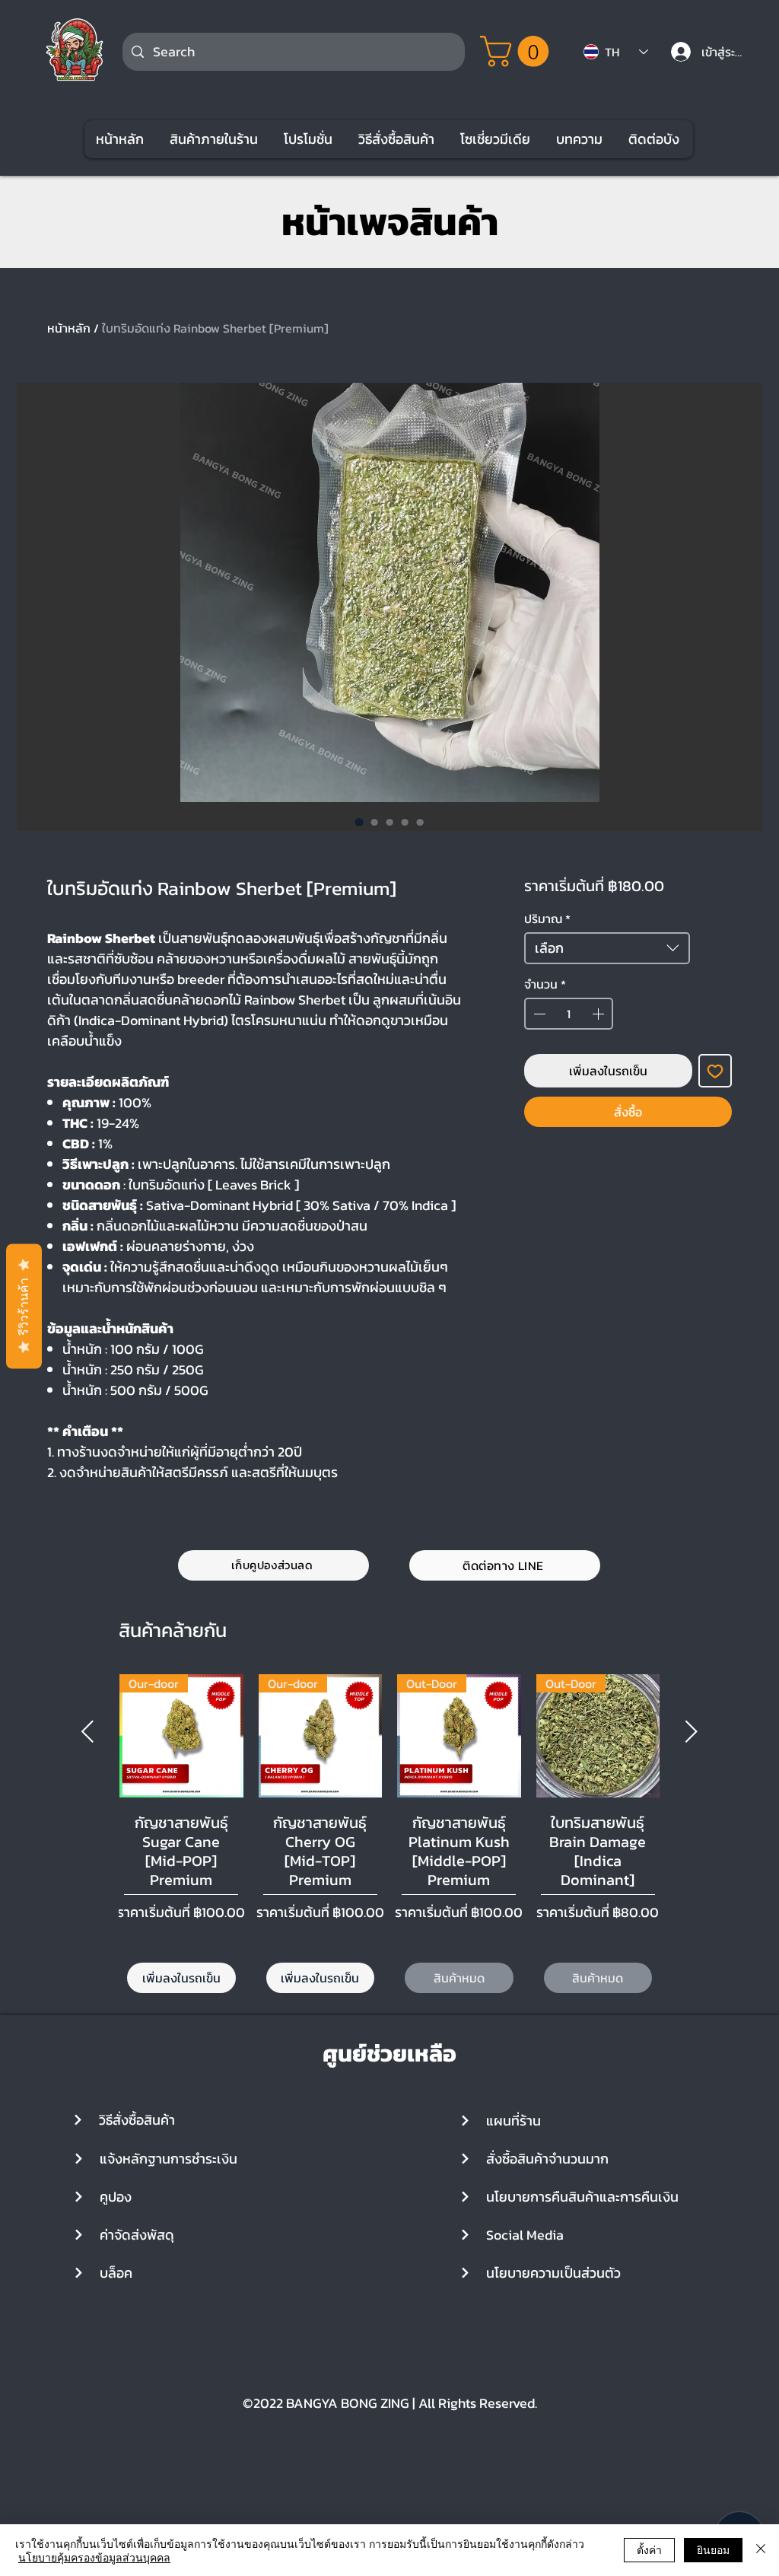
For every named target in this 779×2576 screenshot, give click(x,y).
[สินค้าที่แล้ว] (87, 1731)
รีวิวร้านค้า (24, 1306)
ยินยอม (713, 2549)
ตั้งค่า (649, 2549)
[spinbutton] (569, 1014)
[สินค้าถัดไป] (692, 1731)
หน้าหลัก (69, 328)
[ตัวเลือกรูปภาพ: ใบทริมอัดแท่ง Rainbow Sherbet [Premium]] (359, 822)
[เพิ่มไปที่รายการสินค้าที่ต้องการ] (715, 1071)
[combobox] (607, 948)
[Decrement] (538, 1014)
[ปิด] (761, 2550)
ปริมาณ (547, 919)
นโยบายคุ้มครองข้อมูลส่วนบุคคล (94, 2557)
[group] (389, 1836)
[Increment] (599, 1014)
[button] (518, 51)
